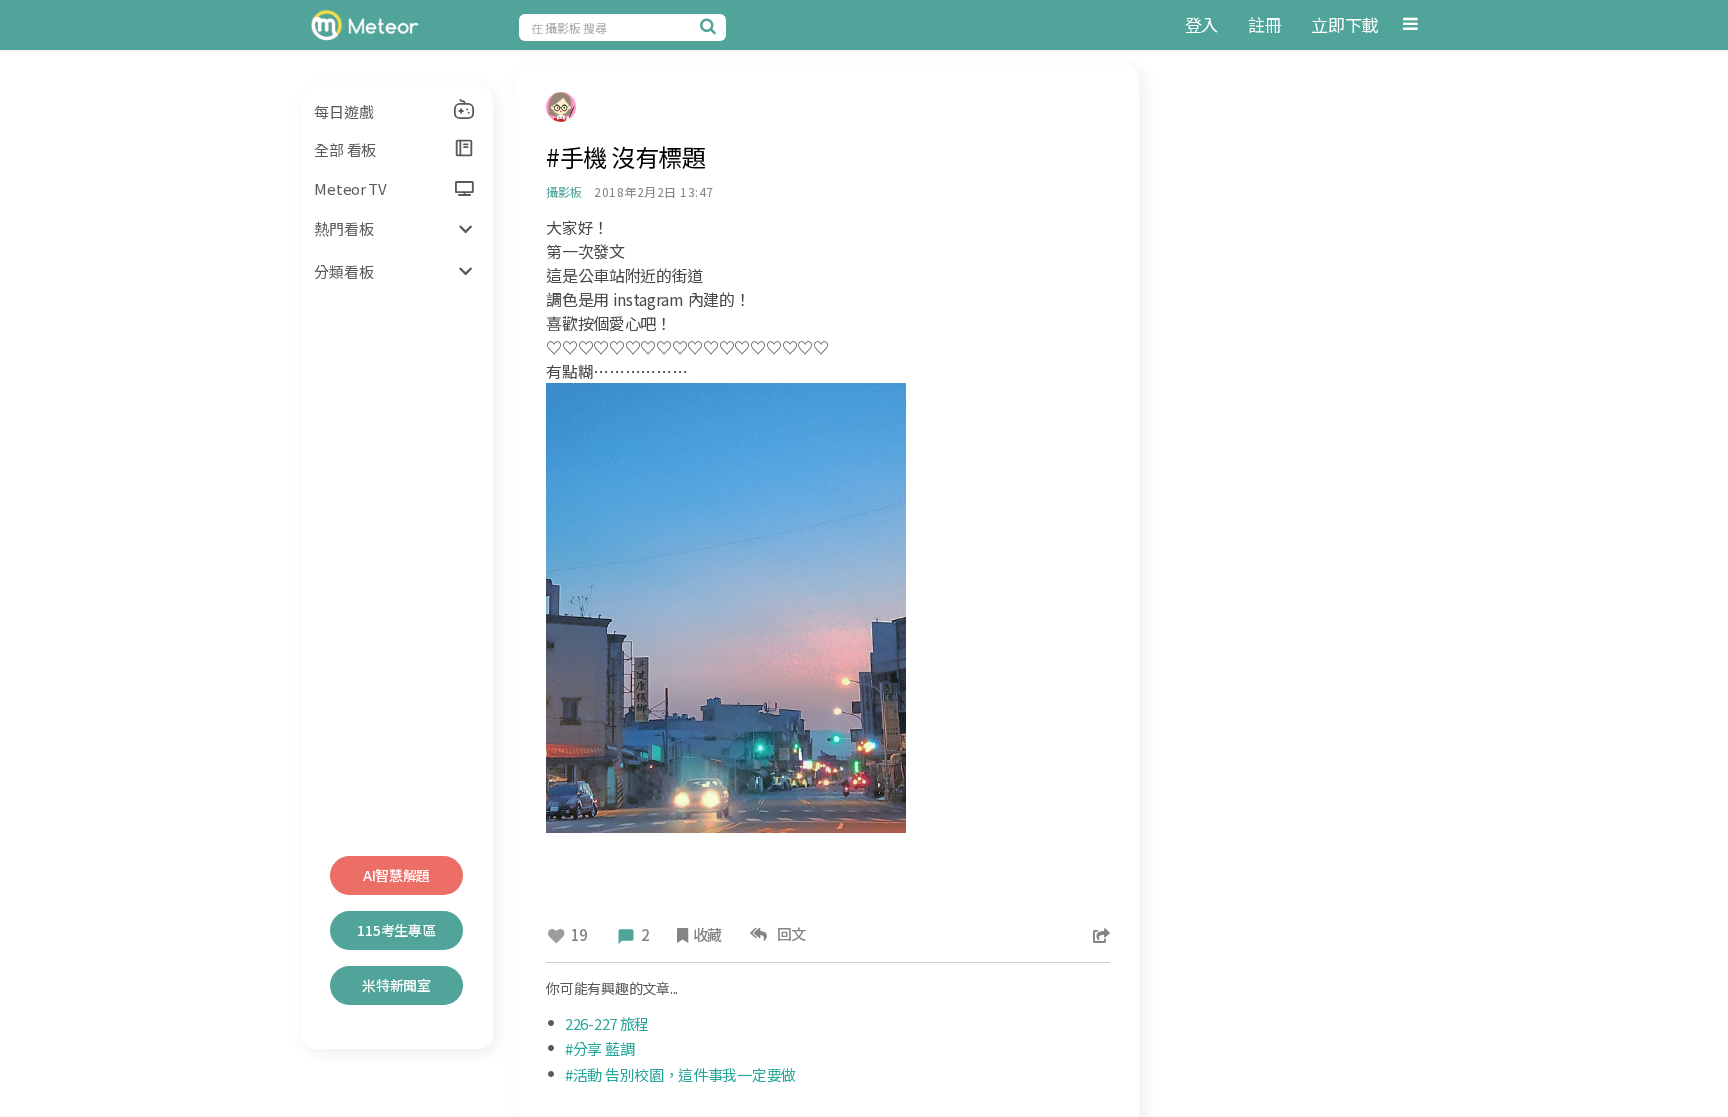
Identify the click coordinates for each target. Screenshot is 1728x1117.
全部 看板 (345, 149)
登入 (1201, 24)
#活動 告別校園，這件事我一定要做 (680, 1074)
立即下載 (1344, 24)
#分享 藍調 (599, 1048)
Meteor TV (350, 188)
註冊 (1264, 24)
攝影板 (563, 191)
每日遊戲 (343, 111)
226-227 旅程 (607, 1023)
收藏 (707, 934)
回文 (788, 933)
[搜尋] (711, 26)
